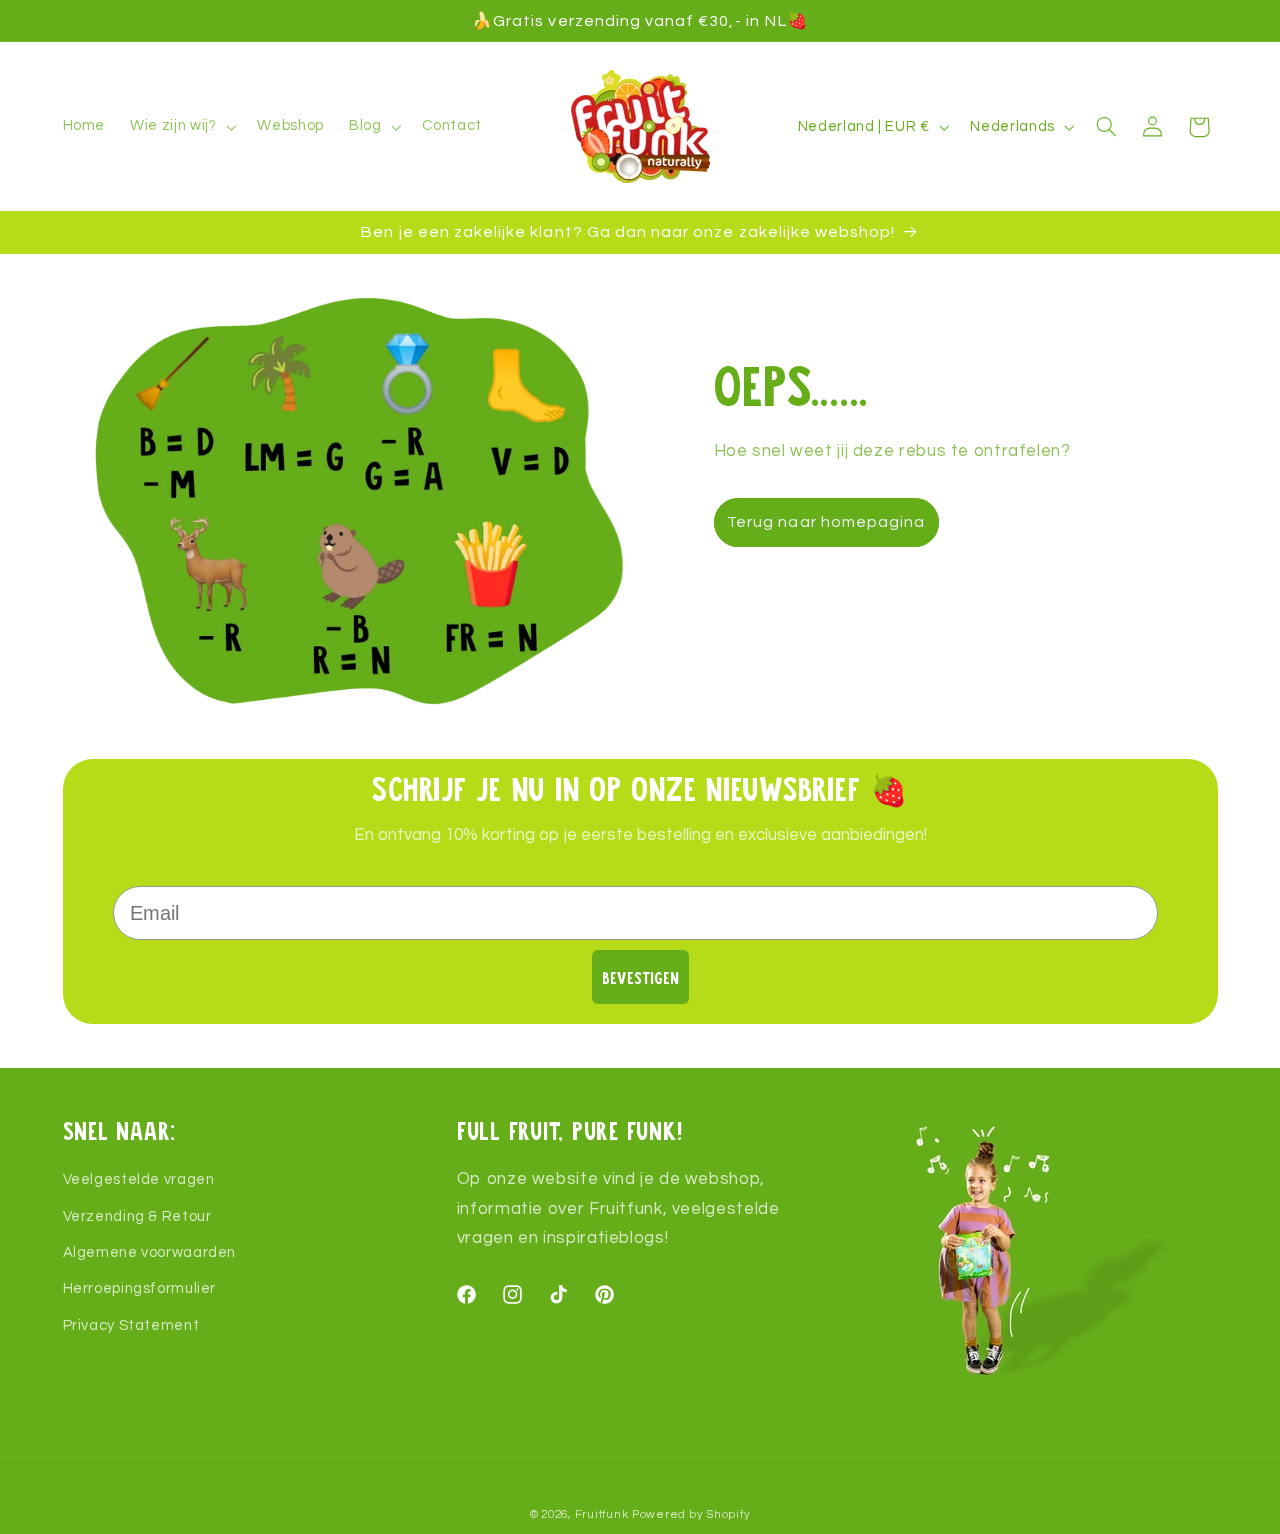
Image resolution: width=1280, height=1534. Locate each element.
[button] (181, 127)
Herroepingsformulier (140, 1289)
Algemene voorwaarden (150, 1252)
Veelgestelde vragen (139, 1179)
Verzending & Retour (137, 1216)
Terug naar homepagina (826, 522)
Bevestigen (640, 977)
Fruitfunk (602, 1514)
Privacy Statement (131, 1325)
